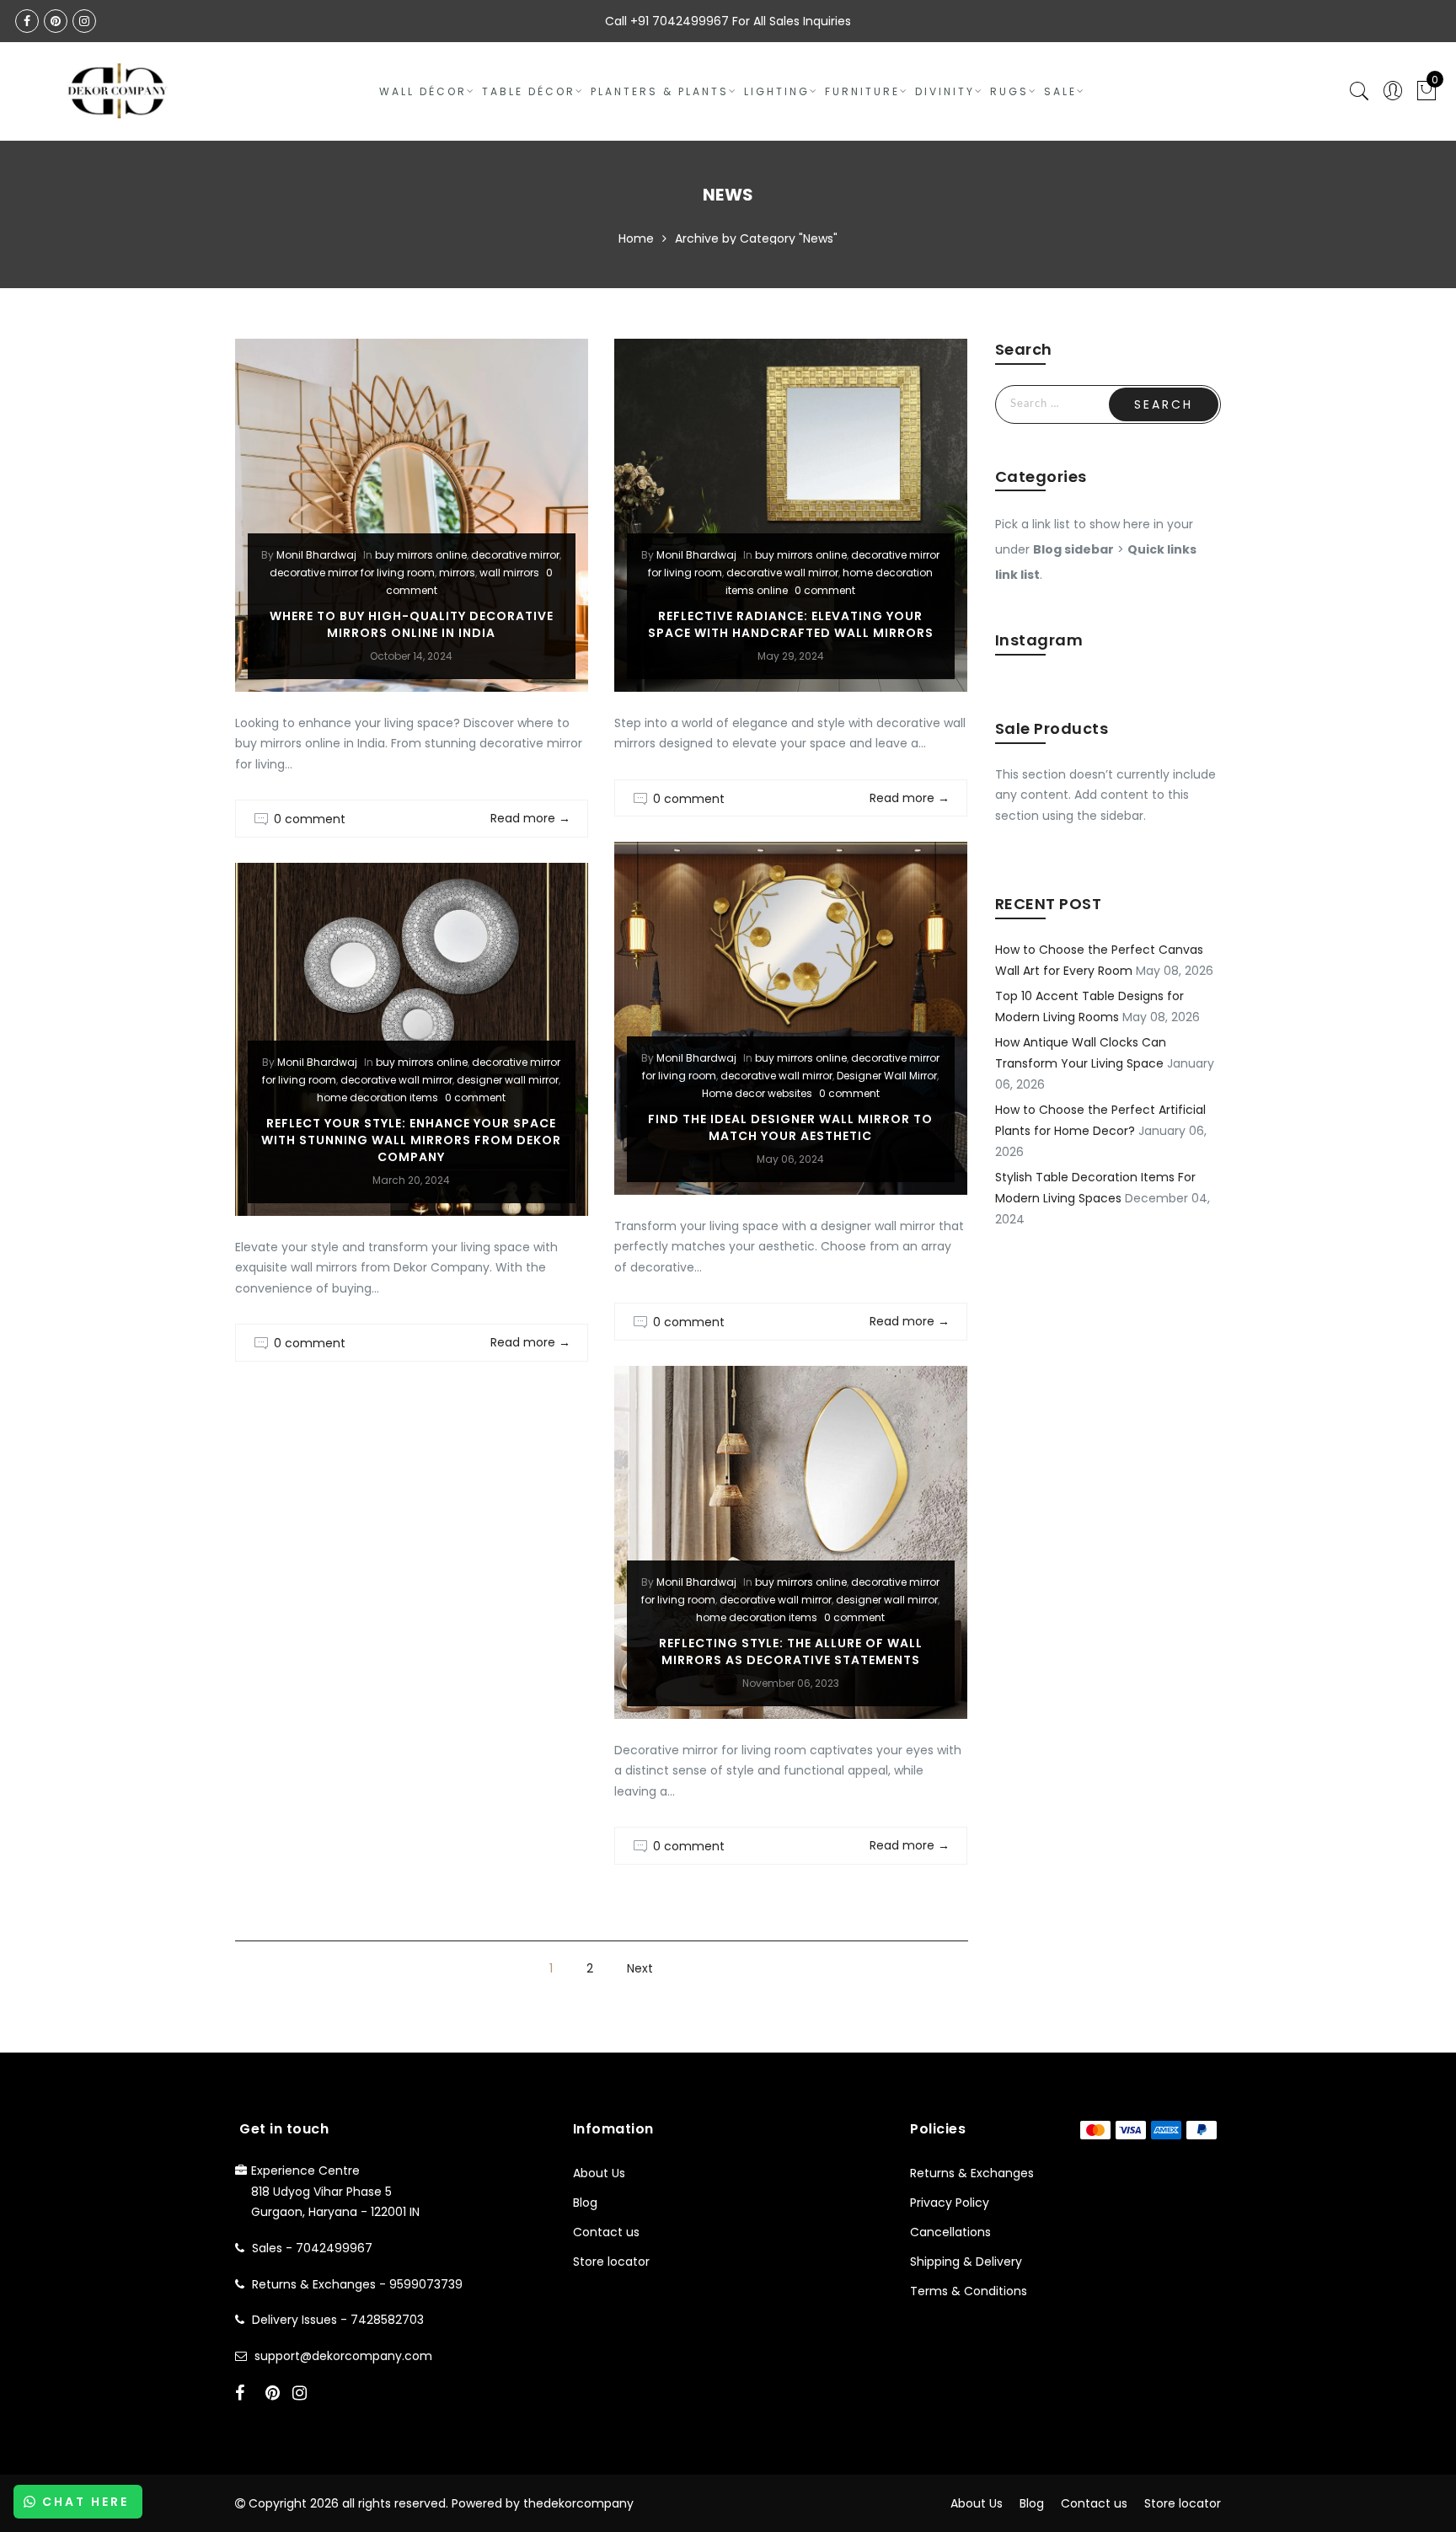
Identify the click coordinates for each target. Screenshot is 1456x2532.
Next (640, 1968)
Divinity (945, 91)
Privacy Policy (950, 2203)
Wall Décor (423, 91)
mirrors (457, 573)
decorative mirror (515, 555)
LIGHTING (777, 91)
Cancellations (950, 2232)
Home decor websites (757, 1093)
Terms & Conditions (969, 2291)
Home (636, 238)
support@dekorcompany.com (343, 2356)
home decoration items (377, 1097)
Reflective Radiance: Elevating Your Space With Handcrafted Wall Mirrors (791, 624)
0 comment (310, 819)
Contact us (606, 2232)
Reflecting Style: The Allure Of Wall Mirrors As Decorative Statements (791, 1651)
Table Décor (529, 91)
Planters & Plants (660, 91)
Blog (585, 2203)
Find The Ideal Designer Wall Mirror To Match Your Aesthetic (790, 1127)
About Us (599, 2173)
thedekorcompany (578, 2503)
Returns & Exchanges (972, 2173)
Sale (1060, 91)
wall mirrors (509, 573)
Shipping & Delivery (966, 2262)
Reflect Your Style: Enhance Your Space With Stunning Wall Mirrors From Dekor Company (411, 1140)
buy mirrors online (421, 555)
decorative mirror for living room (352, 573)
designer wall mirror (508, 1080)
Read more (530, 818)
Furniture (862, 91)
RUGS (1009, 91)
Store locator (611, 2262)
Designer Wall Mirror (887, 1076)
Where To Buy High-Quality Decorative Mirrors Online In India (412, 624)
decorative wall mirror (782, 573)
